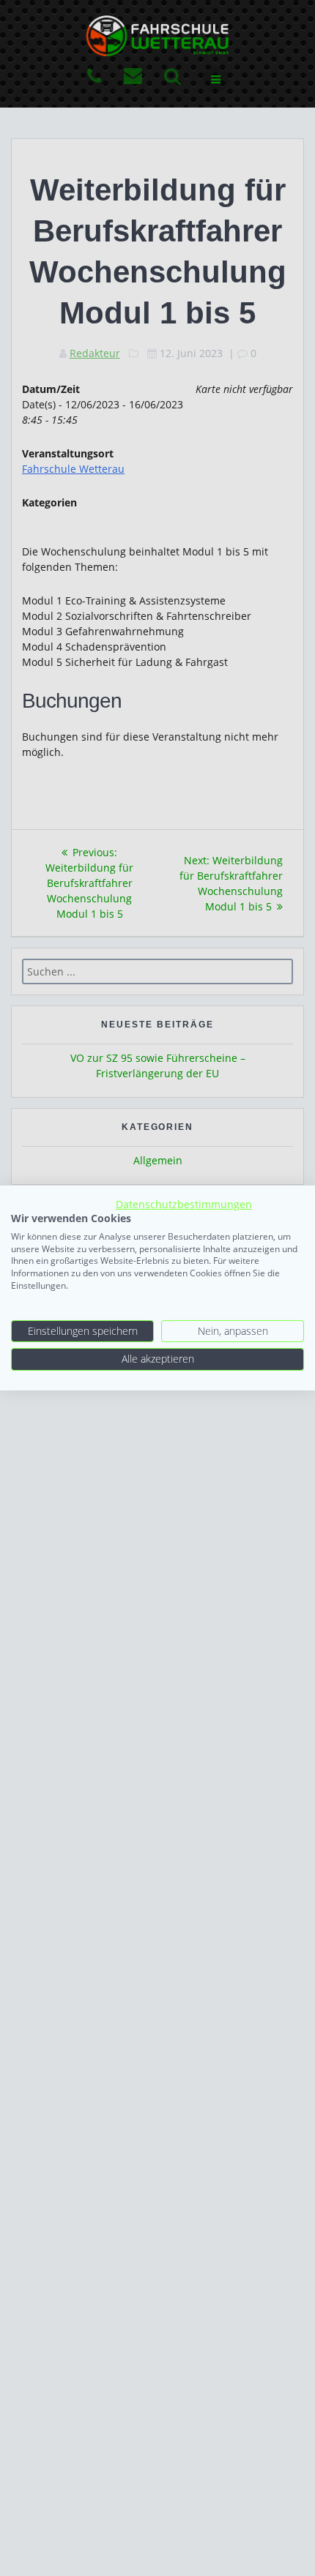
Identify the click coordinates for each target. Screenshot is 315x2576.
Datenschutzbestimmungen (184, 1204)
